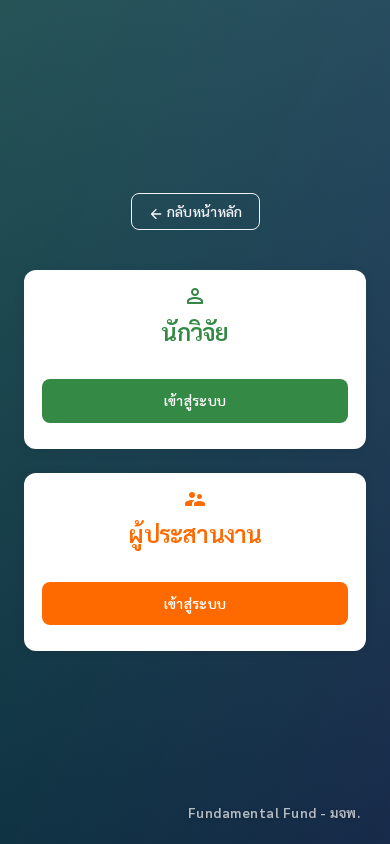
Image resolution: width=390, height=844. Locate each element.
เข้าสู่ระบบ (195, 400)
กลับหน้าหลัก (195, 212)
